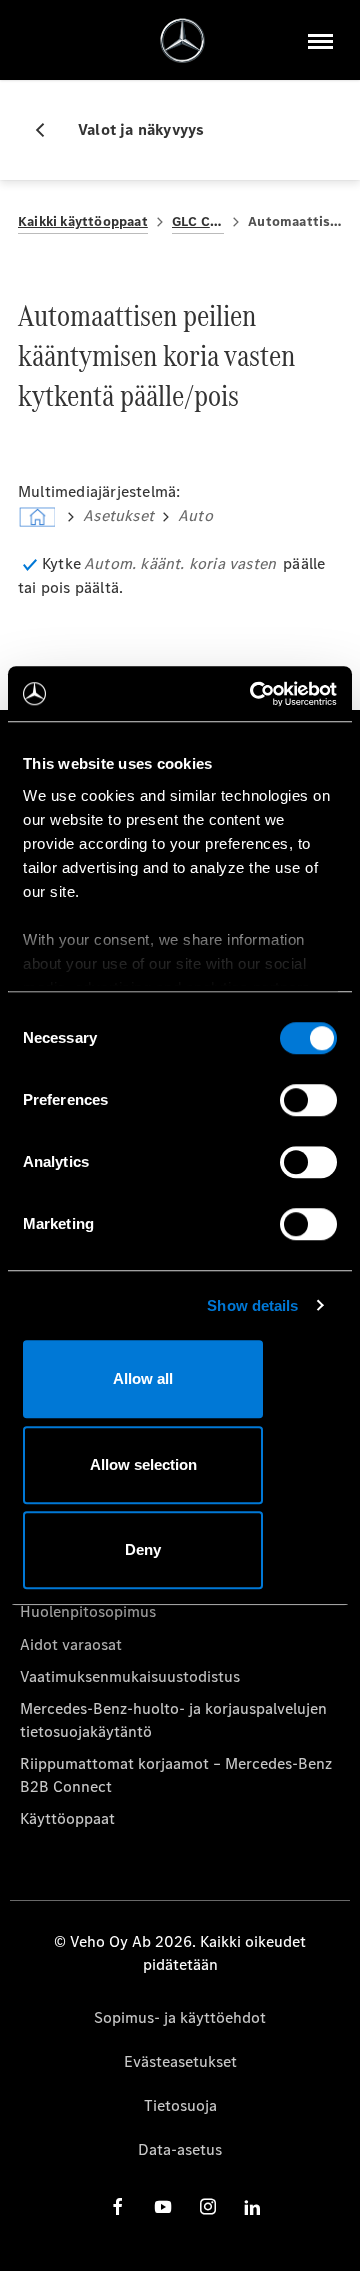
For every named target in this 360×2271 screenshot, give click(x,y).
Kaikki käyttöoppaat (83, 221)
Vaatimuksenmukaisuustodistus (130, 1676)
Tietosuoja (180, 2105)
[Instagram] (208, 2206)
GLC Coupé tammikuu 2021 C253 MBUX (198, 221)
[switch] (308, 1100)
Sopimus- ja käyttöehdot (180, 2017)
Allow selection (143, 1464)
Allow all (143, 1378)
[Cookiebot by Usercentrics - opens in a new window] (254, 694)
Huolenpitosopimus (88, 1611)
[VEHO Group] (182, 40)
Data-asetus (180, 2149)
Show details (252, 1305)
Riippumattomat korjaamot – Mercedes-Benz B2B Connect (176, 1774)
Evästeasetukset (180, 2061)
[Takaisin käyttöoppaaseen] (48, 130)
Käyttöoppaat (67, 1818)
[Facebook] (118, 2206)
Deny (143, 1549)
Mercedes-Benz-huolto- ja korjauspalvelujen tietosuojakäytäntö (173, 1719)
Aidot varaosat (71, 1644)
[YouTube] (163, 2206)
